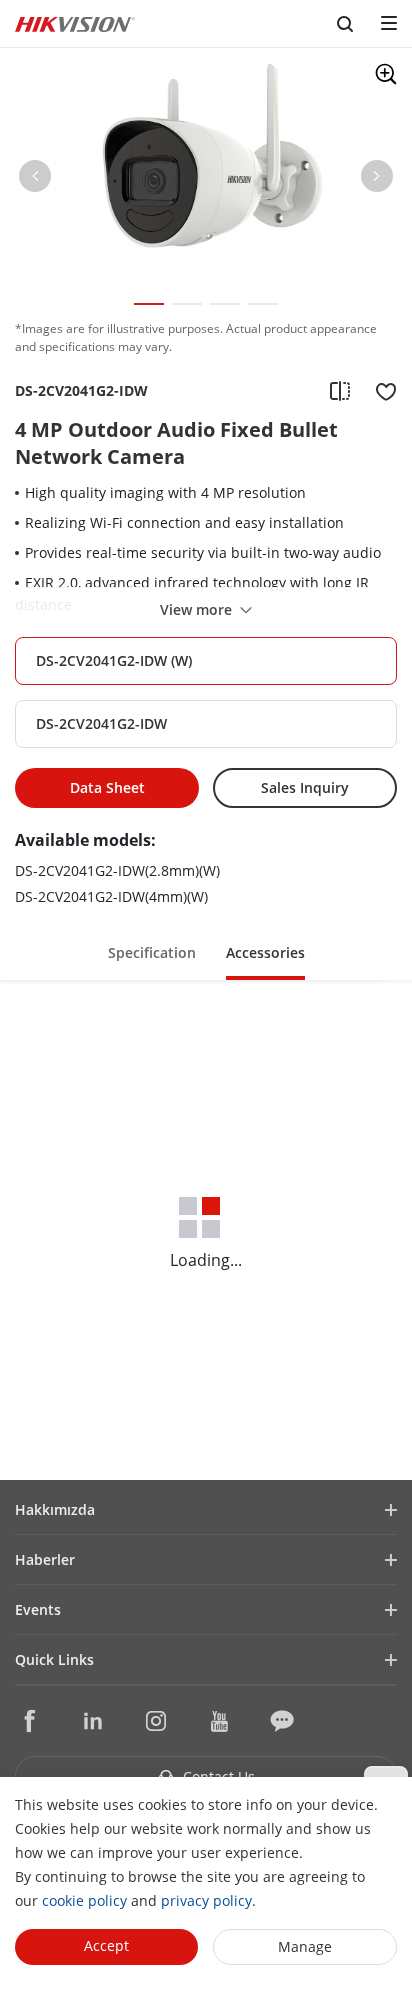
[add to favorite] (380, 391)
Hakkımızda (55, 1509)
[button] (35, 180)
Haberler (45, 1559)
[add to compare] (340, 391)
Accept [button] (106, 1945)
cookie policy (84, 1900)
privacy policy (206, 1900)
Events (38, 1609)
